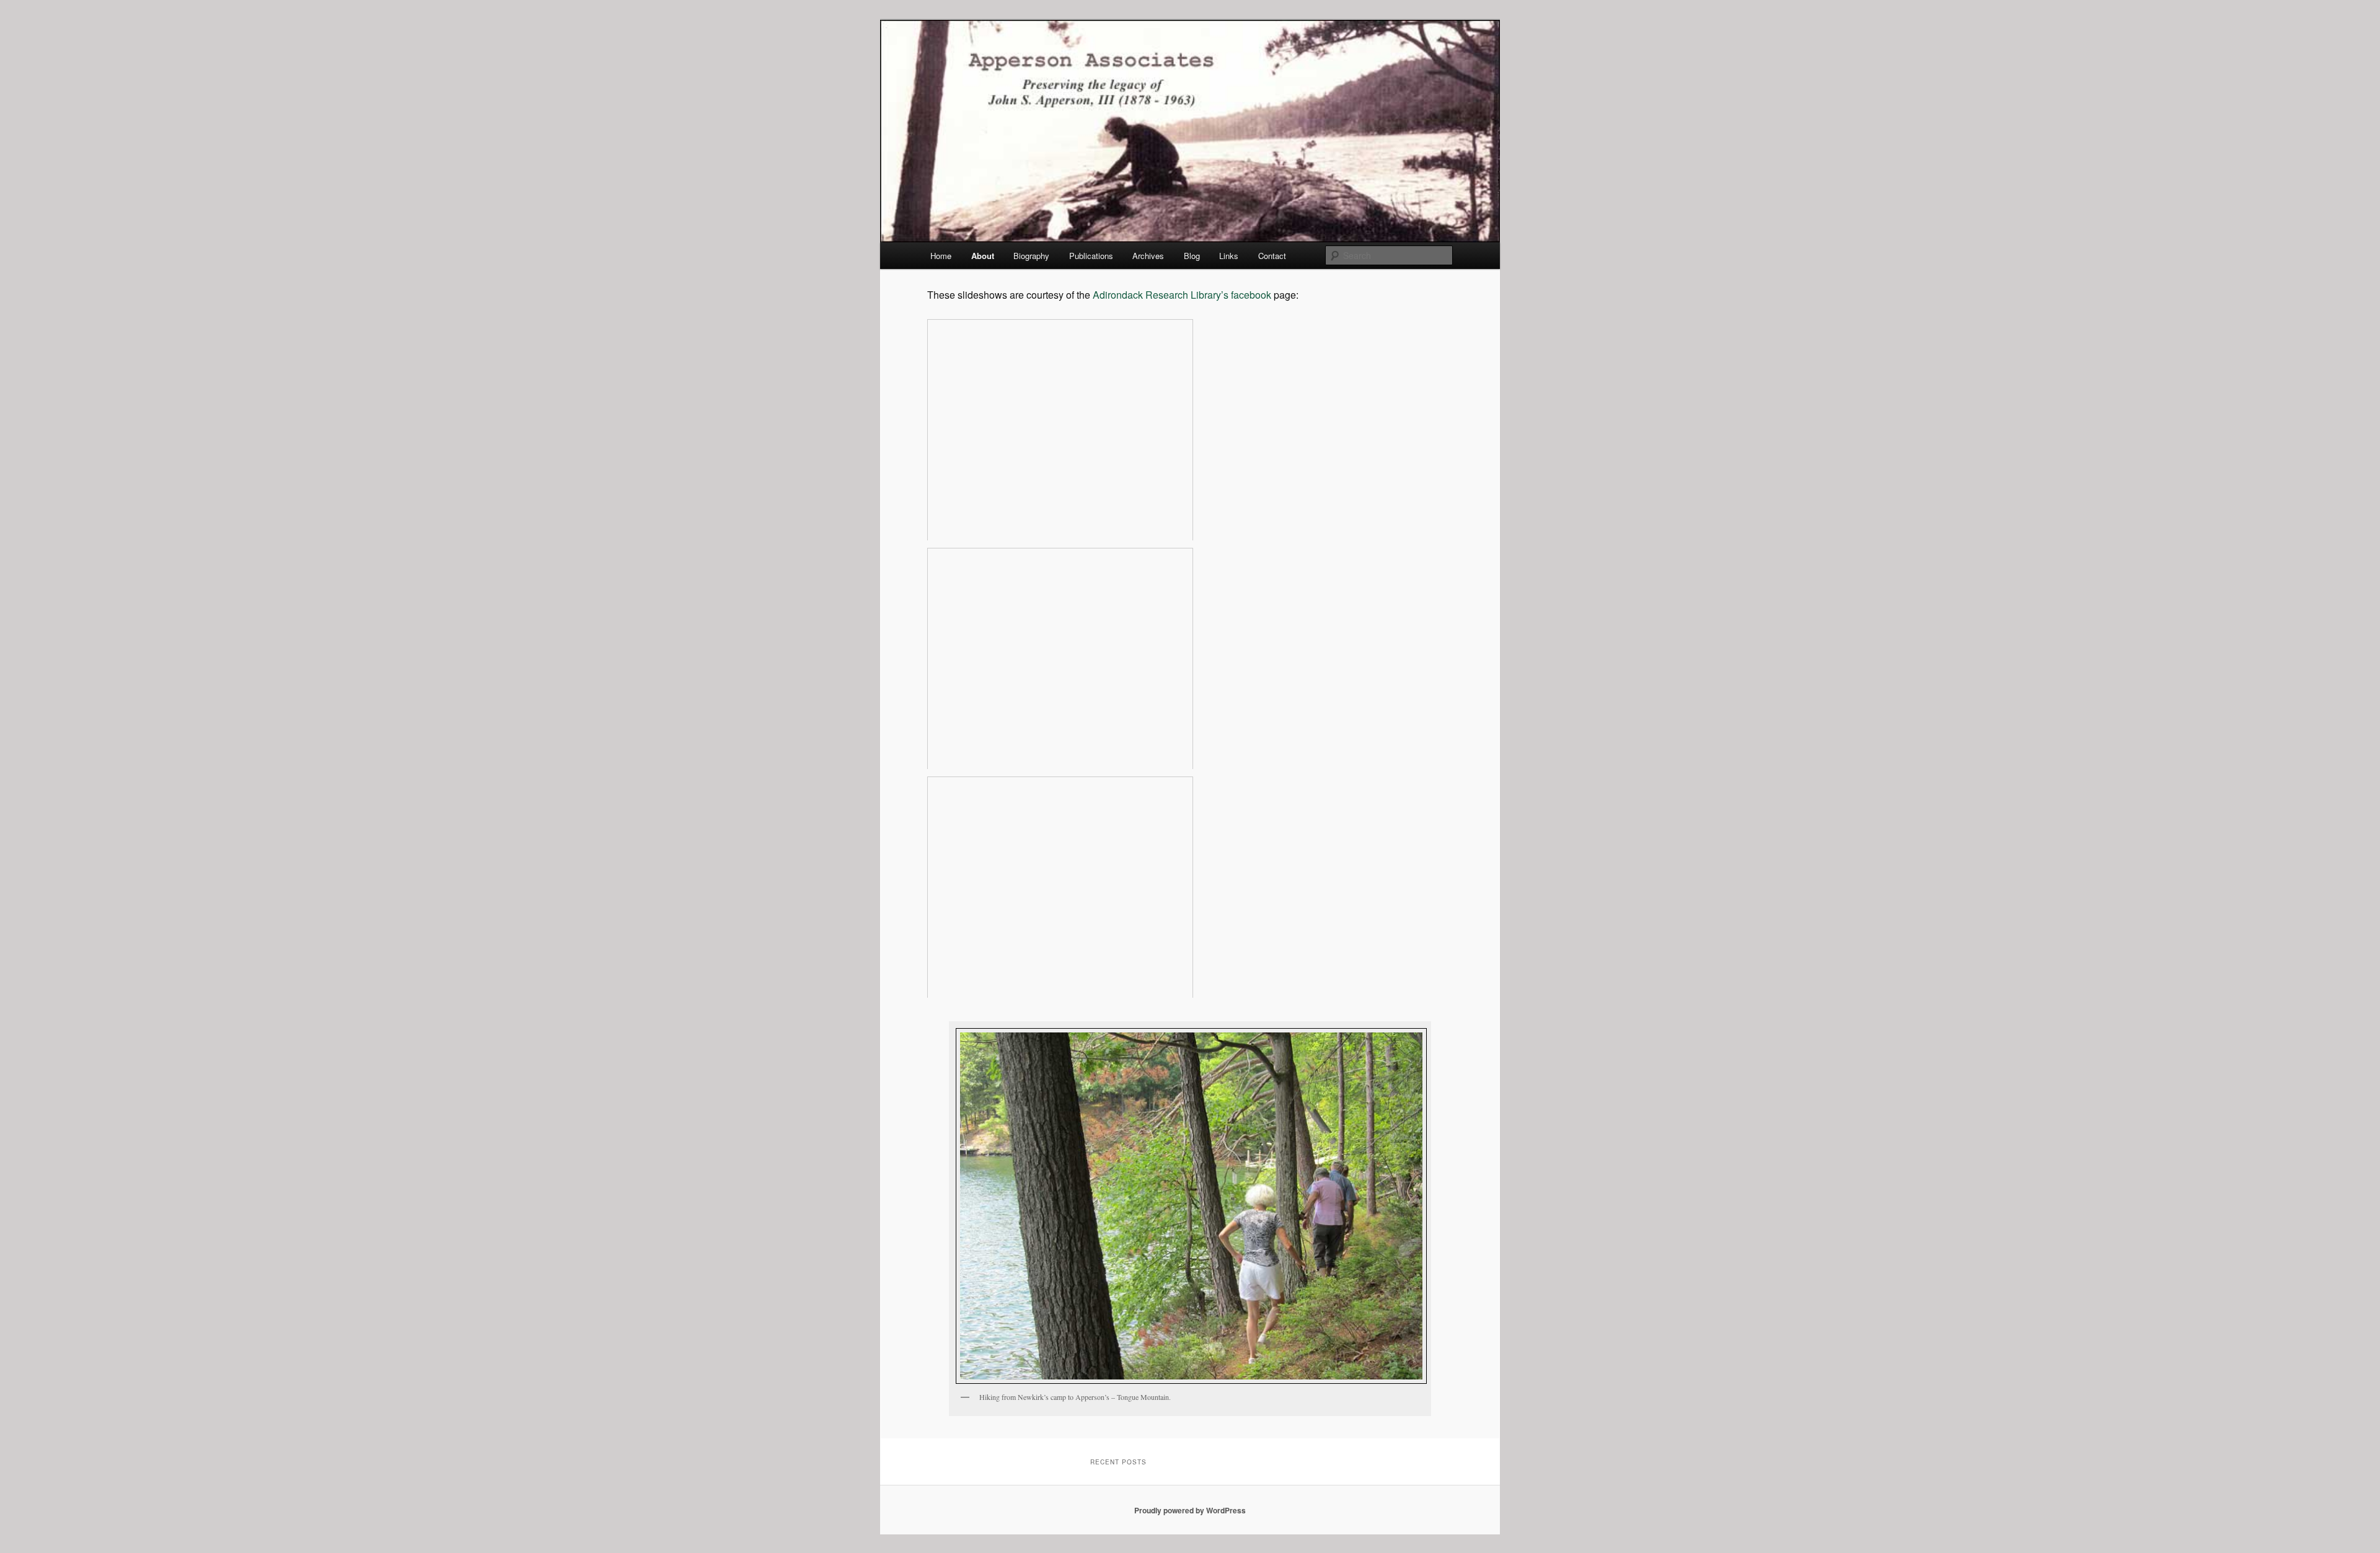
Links (1229, 256)
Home (941, 256)
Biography (1031, 256)
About (983, 256)
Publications (1091, 256)
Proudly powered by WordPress (1190, 1510)
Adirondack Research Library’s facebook (1182, 295)
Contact (1272, 256)
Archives (1148, 256)
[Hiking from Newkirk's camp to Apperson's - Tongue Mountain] (1190, 1206)
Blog (1192, 256)
